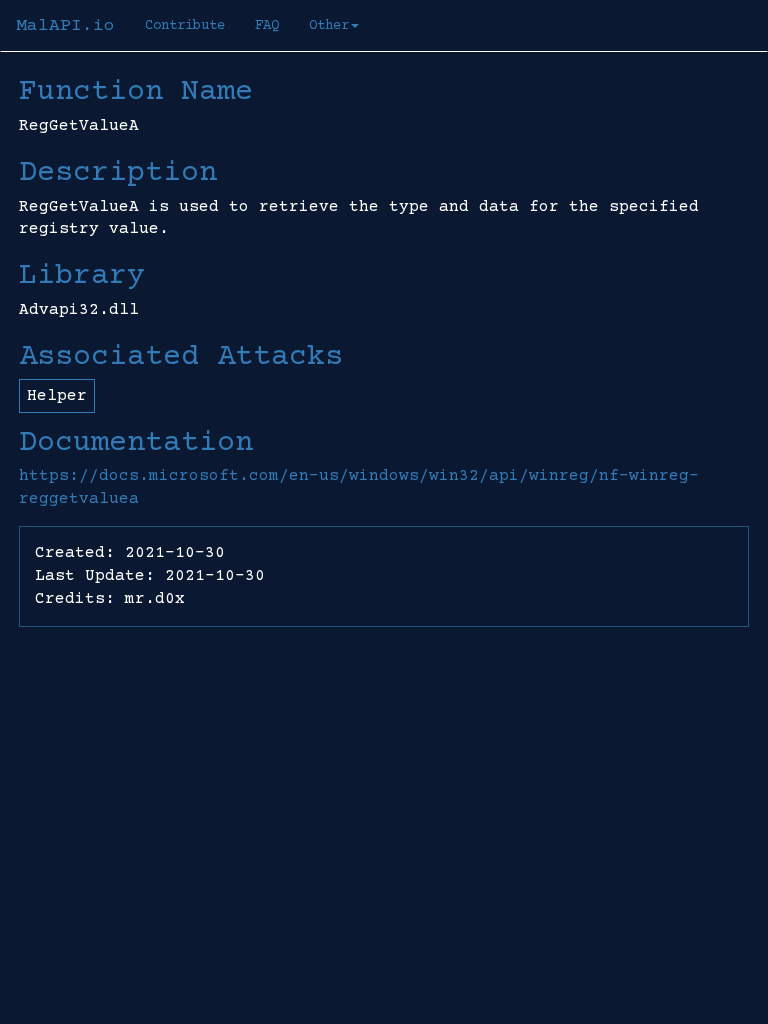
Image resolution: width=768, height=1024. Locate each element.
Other (329, 26)
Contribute (185, 26)
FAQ (267, 26)
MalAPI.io (65, 26)
